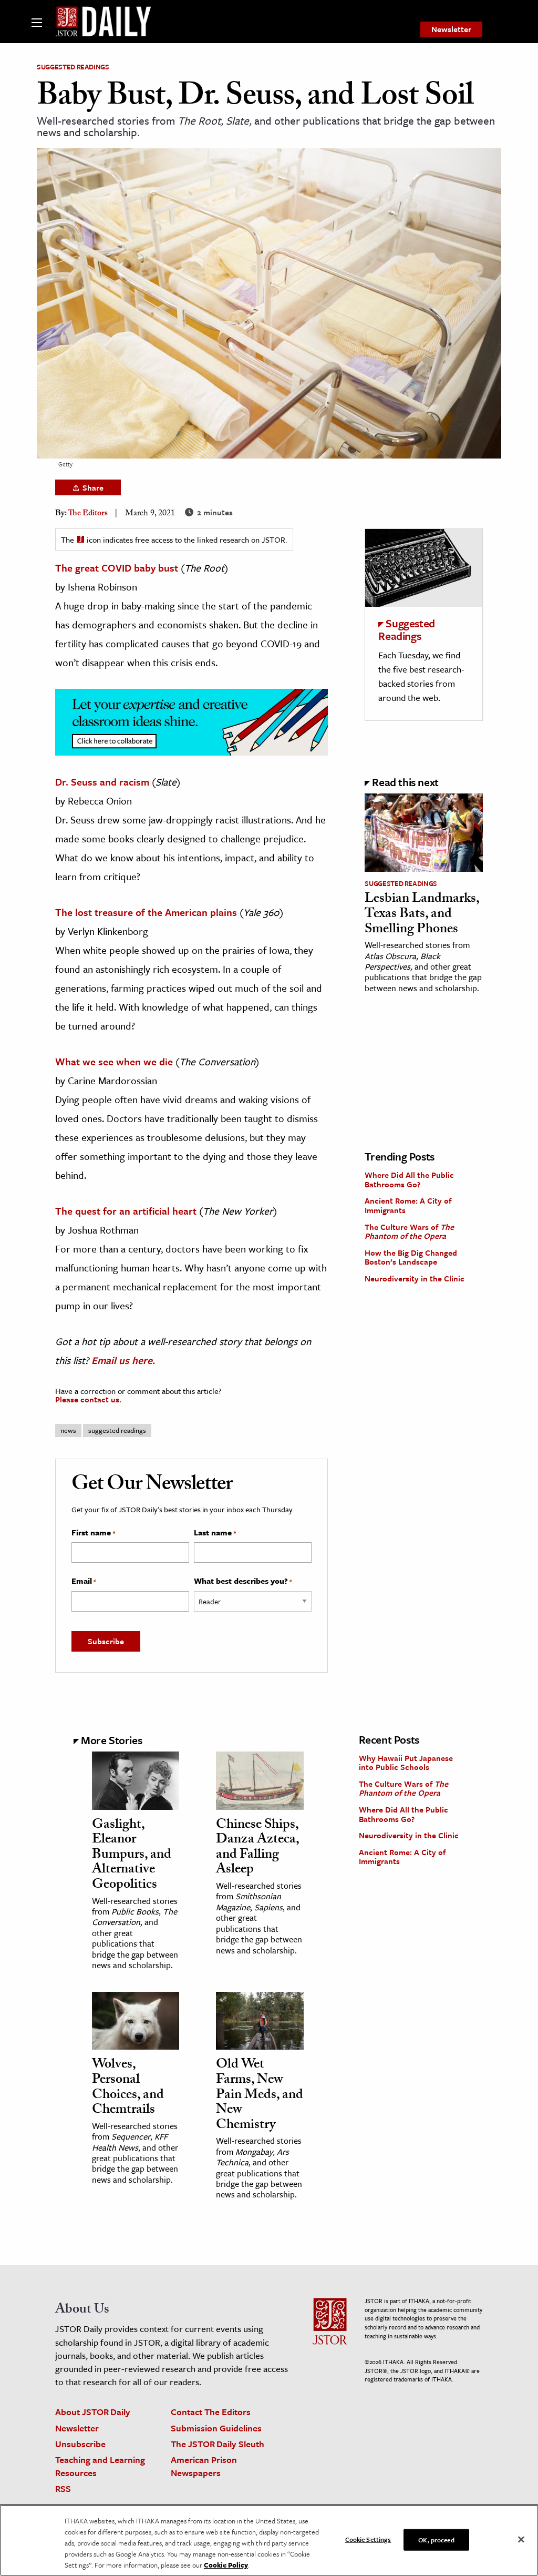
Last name (215, 1533)
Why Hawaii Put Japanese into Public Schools (406, 1763)
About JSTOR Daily (93, 2412)
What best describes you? (243, 1581)
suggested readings (117, 1430)
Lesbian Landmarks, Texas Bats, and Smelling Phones (422, 915)
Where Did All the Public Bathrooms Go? (409, 1179)
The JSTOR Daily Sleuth (218, 2444)
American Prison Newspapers (204, 2466)
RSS (63, 2488)
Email (84, 1581)
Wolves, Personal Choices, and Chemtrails (128, 2088)
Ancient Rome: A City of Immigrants (408, 1205)
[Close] (521, 2539)
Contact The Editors (211, 2412)
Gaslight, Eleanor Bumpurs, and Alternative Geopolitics (132, 1856)
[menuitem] (451, 29)
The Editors (88, 514)
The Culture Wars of (409, 1231)
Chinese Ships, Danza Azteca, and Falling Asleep (257, 1848)
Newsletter (451, 29)
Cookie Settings (368, 2539)
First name (93, 1533)
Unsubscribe (80, 2444)
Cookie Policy (226, 2565)
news (68, 1430)
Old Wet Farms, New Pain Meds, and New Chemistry (260, 2095)
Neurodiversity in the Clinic (415, 1278)
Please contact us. (88, 1399)
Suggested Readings (73, 67)
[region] (269, 2540)
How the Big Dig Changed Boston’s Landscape (411, 1257)
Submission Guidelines (216, 2428)
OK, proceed (436, 2539)
